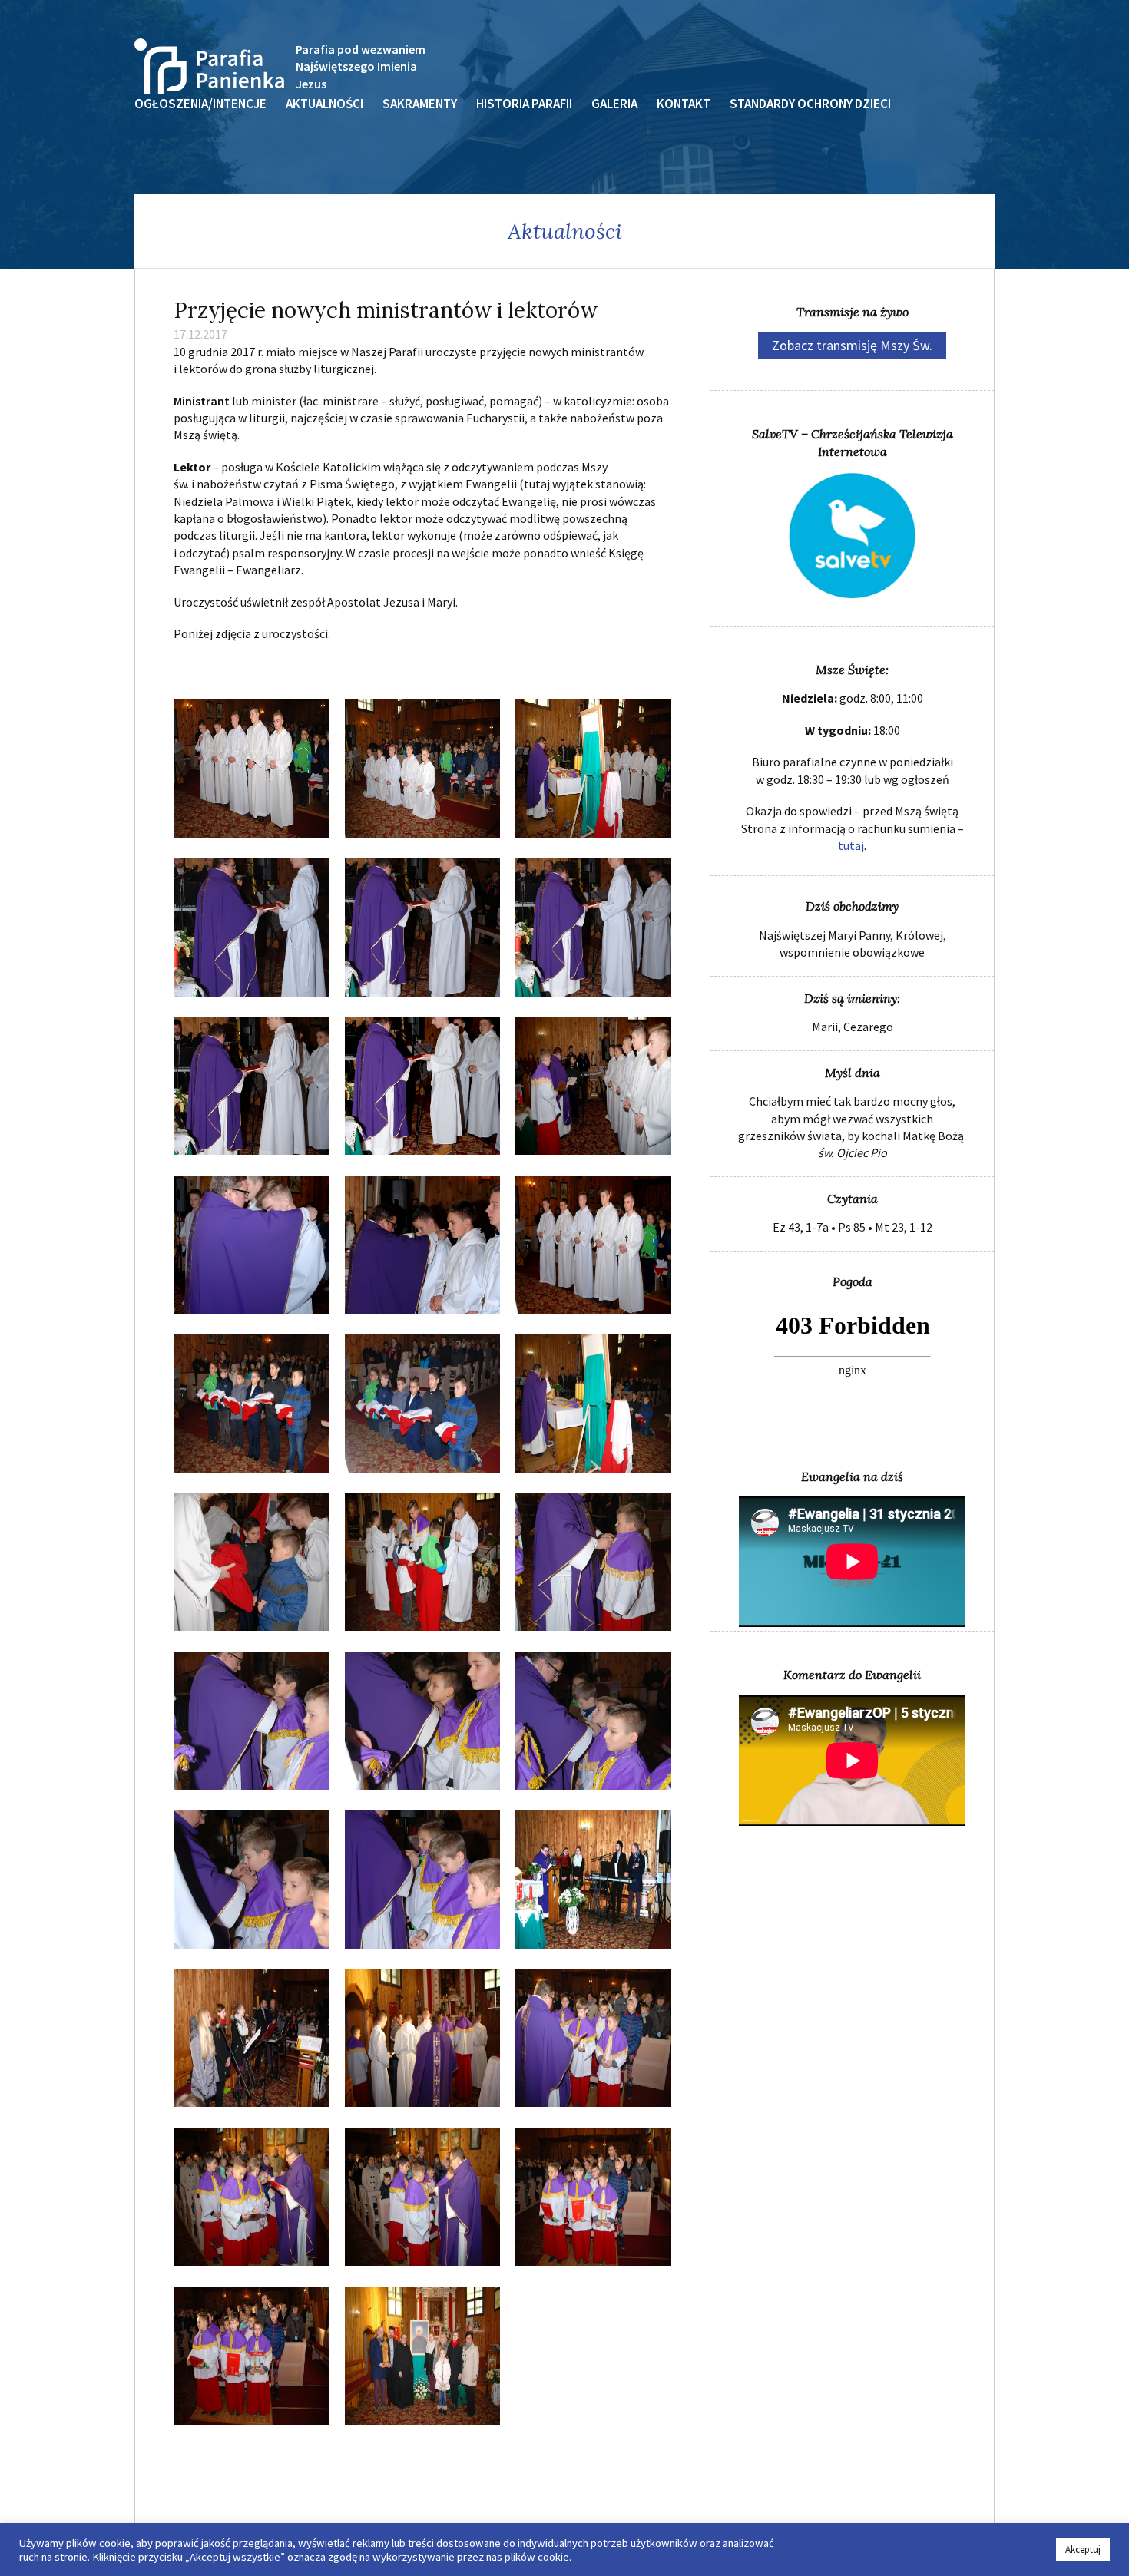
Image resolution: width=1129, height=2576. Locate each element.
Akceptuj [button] (1083, 2550)
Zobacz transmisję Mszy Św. (852, 345)
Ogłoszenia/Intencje (200, 104)
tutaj (851, 845)
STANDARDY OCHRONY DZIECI (810, 104)
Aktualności (324, 104)
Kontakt (684, 104)
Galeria (614, 104)
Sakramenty (420, 104)
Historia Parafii (524, 104)
